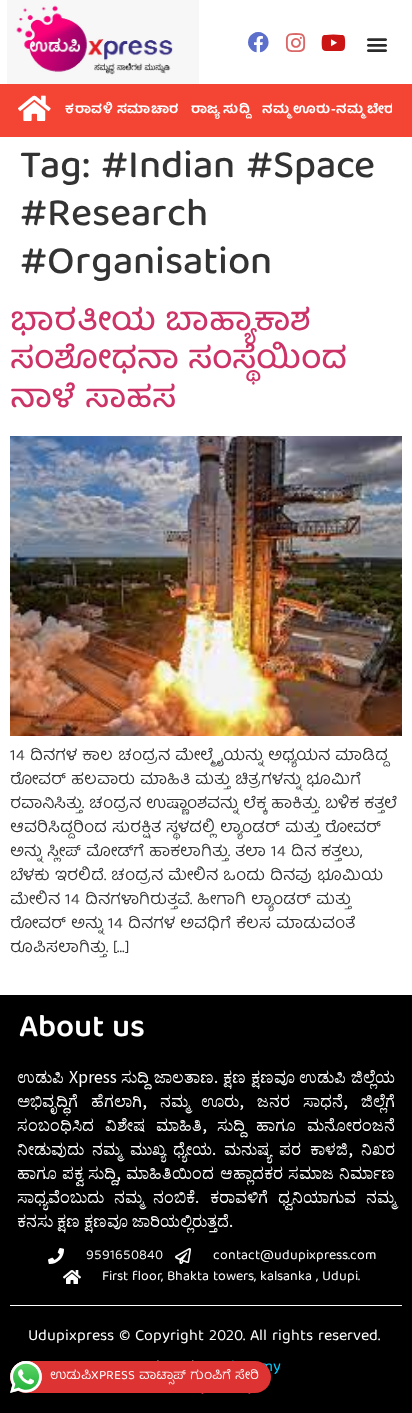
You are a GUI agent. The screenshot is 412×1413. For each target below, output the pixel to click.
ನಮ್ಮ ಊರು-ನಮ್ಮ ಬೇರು (330, 110)
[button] (376, 44)
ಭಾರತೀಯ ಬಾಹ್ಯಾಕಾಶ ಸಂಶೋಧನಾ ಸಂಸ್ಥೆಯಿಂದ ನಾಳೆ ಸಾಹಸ (178, 362)
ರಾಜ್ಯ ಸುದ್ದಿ (221, 110)
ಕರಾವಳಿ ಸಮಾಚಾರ (122, 110)
